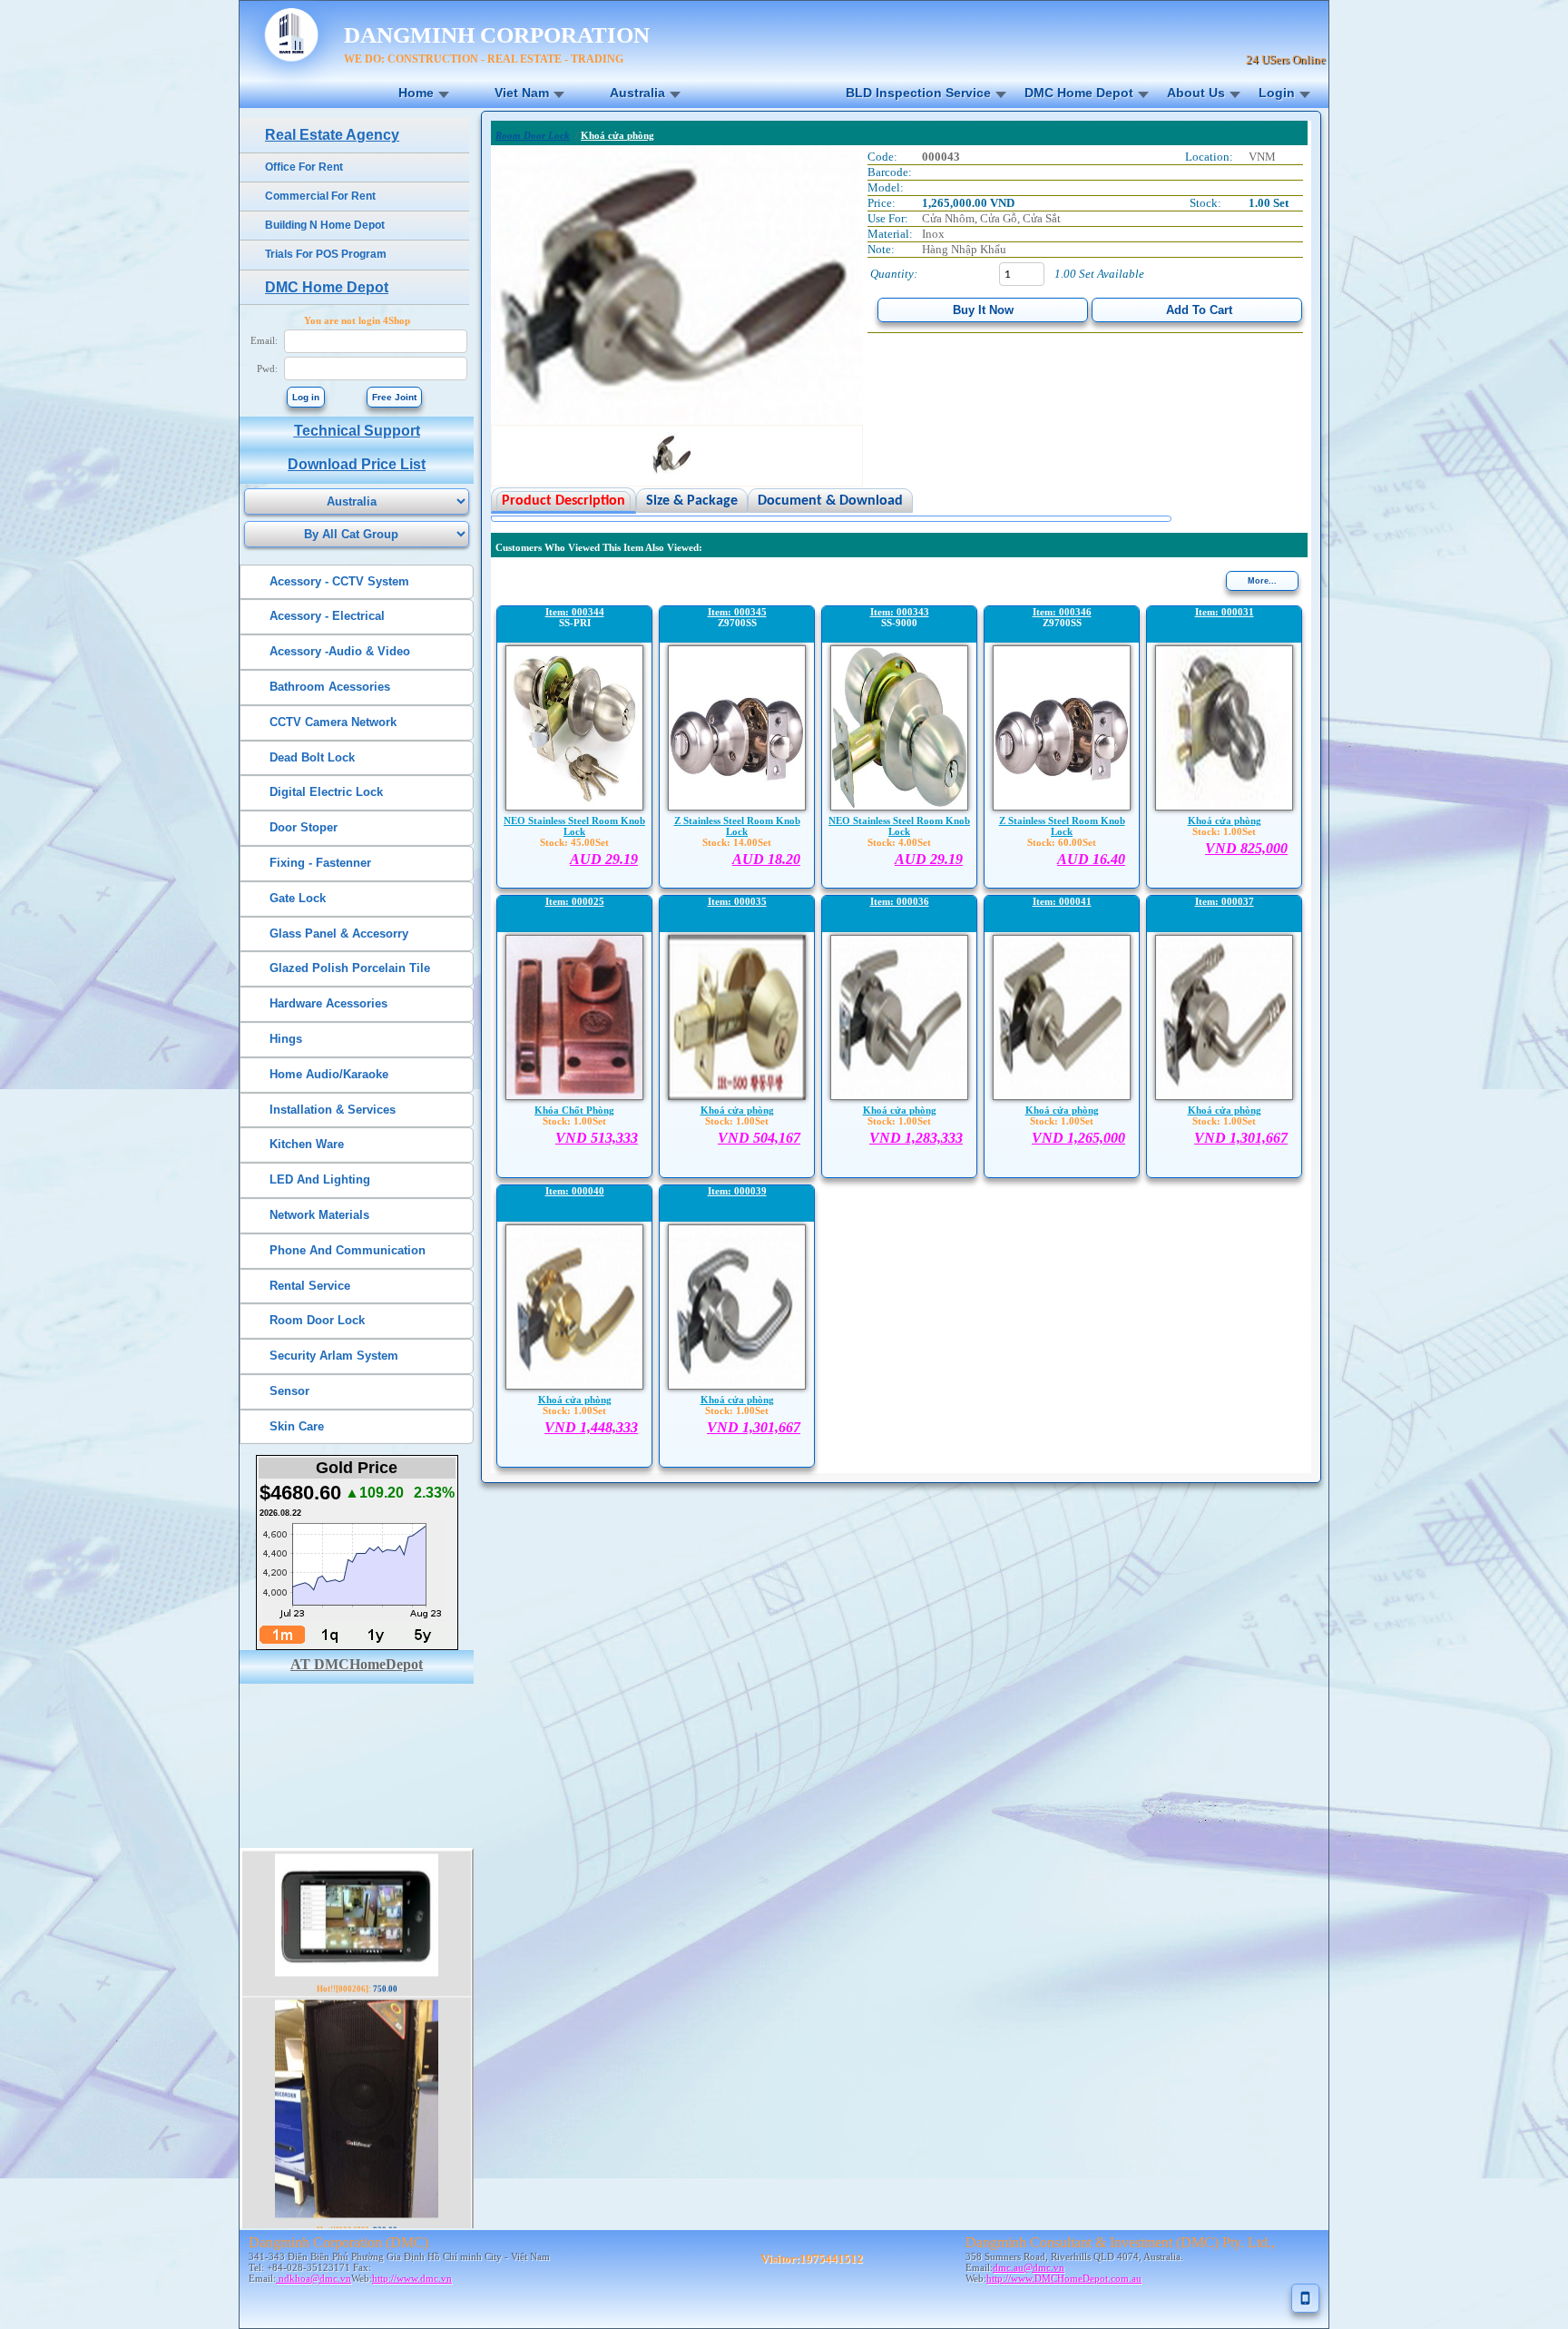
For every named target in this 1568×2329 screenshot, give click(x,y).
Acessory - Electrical (327, 616)
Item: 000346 (1062, 612)
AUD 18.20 (766, 859)
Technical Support (357, 431)
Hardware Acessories (328, 1003)
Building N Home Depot (325, 225)
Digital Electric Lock (326, 792)
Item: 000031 (1225, 612)
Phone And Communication (348, 1250)
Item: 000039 (737, 1191)
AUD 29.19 (604, 859)
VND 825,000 (1246, 848)
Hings (286, 1039)
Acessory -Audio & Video (340, 651)
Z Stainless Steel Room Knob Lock (737, 826)
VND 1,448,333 (591, 1427)
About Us (1196, 93)
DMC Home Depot (1079, 93)
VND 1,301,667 (1241, 1138)
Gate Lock (298, 898)
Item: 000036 (900, 901)
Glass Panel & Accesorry (339, 934)
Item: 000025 (575, 901)
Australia (637, 93)
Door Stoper (304, 827)
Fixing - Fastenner (320, 863)
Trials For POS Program (326, 254)
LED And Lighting (320, 1179)
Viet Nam (522, 93)
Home (416, 93)
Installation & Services (333, 1110)
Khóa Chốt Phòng (574, 1110)
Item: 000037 (1225, 901)
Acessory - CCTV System (339, 581)
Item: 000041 (1062, 901)
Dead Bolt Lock (312, 757)
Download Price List (357, 464)
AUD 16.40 (1091, 859)
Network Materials (319, 1215)
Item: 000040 (575, 1191)
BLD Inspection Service (918, 93)
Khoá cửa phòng (1225, 821)
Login (1277, 93)
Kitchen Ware (307, 1144)
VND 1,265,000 (1078, 1138)
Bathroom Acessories (330, 687)
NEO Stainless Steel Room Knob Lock (574, 826)
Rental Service (310, 1286)
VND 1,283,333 (916, 1138)
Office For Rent (304, 167)
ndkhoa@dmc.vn (314, 2278)
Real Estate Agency (332, 135)
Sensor (289, 1391)
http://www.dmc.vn (412, 2278)
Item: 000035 (737, 901)
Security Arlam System (334, 1356)
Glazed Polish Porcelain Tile (350, 968)
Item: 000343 (900, 612)
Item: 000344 (575, 612)
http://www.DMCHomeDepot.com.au (1064, 2278)
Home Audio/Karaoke (329, 1074)
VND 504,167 (759, 1138)
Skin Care (297, 1426)
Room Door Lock (317, 1320)
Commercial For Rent (320, 196)
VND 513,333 (597, 1138)
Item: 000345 (737, 612)
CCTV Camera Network (333, 722)
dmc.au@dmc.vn (1029, 2267)
